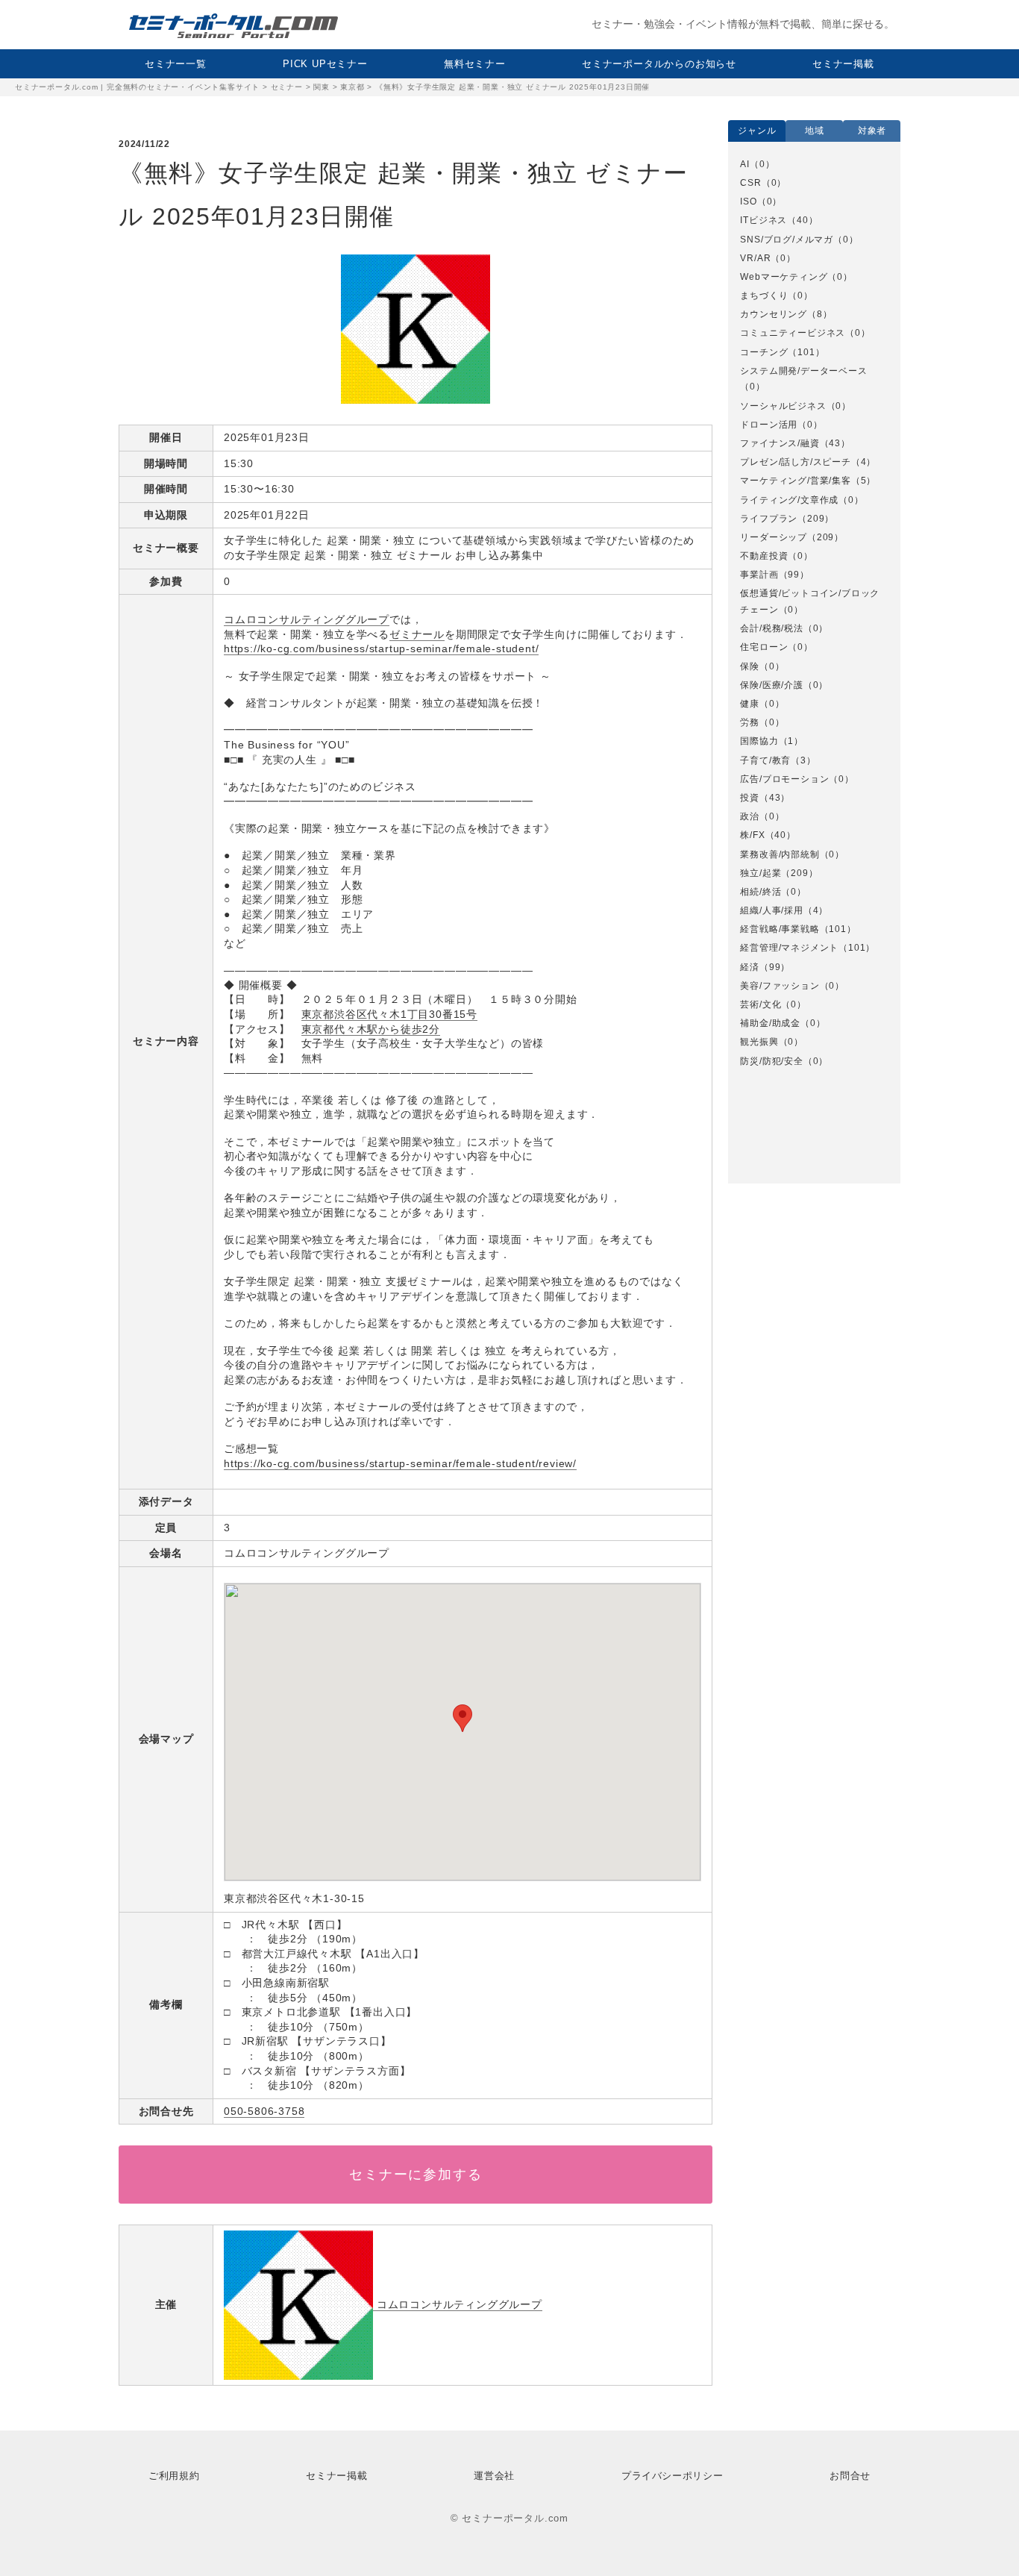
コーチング (764, 352)
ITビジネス (764, 220)
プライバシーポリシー (672, 2476)
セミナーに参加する (416, 2175)
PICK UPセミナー (325, 64)
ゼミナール (417, 634)
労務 (750, 722)
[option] (814, 613)
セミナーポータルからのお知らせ (659, 64)
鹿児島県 (768, 1160)
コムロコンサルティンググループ (307, 619)
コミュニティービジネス (793, 333)
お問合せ (850, 2476)
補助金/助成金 (770, 1023)
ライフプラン (769, 519)
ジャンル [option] (757, 131)
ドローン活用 (769, 425)
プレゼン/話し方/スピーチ (795, 462)
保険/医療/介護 (771, 685)
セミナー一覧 (176, 64)
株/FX (752, 835)
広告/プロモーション (784, 779)
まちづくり (764, 296)
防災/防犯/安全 (771, 1061)
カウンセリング (774, 314)
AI (745, 164)
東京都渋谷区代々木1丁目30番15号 (389, 1014)
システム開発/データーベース (803, 371)
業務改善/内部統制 (780, 854)
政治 (750, 816)
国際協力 (759, 741)
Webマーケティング (784, 277)
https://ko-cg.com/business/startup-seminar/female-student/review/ (400, 1463)
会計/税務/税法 (771, 628)
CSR (750, 183)
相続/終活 (761, 892)
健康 (750, 704)
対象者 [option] (872, 131)
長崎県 (763, 1142)
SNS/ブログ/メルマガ (787, 240)
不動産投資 (764, 556)
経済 (750, 967)
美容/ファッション (780, 986)
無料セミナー (475, 64)
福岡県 (763, 1122)
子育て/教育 (765, 760)
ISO (748, 201)
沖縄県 (763, 1085)
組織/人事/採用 (771, 910)
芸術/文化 (761, 1004)
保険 (750, 666)
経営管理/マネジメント (789, 948)
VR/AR (755, 258)
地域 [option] (815, 131)
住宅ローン (764, 647)
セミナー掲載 (843, 64)
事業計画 (759, 575)
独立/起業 (761, 873)
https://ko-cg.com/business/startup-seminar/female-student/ (381, 648)
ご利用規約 (174, 2476)
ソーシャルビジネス (783, 406)
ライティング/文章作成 (789, 500)
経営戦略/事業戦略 (780, 929)
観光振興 (759, 1042)
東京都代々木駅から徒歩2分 (371, 1029)
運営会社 (494, 2476)
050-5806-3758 (264, 2111)
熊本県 (763, 1104)
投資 (750, 798)
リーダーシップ (774, 537)
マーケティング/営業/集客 (795, 481)
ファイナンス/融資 (780, 443)
